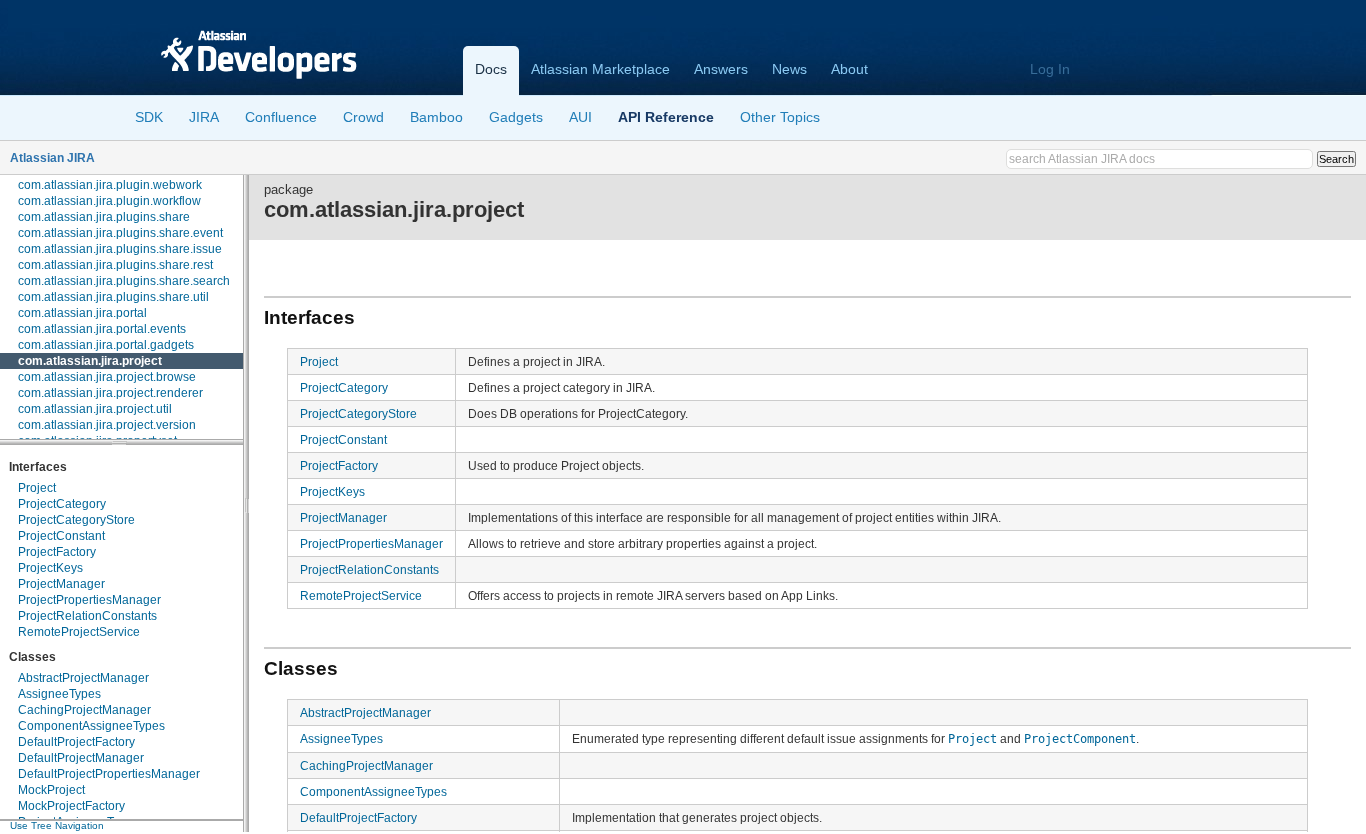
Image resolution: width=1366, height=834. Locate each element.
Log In (1050, 69)
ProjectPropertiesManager (89, 600)
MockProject (51, 790)
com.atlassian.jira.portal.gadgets (106, 345)
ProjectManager (61, 584)
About (849, 69)
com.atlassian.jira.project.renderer (110, 393)
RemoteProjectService (79, 632)
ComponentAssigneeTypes (91, 726)
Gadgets (516, 117)
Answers (721, 69)
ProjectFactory (57, 552)
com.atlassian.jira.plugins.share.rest (115, 265)
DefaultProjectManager (81, 758)
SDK (149, 117)
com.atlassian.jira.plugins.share (104, 217)
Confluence (281, 117)
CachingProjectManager (84, 710)
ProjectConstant (61, 536)
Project (37, 488)
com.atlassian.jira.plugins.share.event (120, 233)
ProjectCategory (62, 504)
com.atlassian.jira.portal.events (102, 329)
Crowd (363, 117)
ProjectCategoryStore (76, 520)
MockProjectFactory (71, 806)
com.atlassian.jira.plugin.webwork (110, 185)
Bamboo (436, 117)
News (789, 69)
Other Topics (780, 117)
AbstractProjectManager (83, 678)
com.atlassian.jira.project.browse (107, 377)
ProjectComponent (1080, 739)
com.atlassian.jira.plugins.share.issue (120, 249)
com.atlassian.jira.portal (82, 313)
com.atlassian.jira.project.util (95, 409)
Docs (491, 69)
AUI (580, 117)
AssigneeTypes (59, 694)
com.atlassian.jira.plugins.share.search (124, 281)
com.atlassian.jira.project (90, 361)
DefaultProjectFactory (76, 742)
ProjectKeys (50, 568)
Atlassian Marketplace (600, 69)
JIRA (204, 117)
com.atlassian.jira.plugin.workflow (109, 201)
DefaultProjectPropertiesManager (109, 774)
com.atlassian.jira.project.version (107, 425)
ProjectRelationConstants (87, 616)
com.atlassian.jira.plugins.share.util (113, 297)
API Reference (666, 117)
